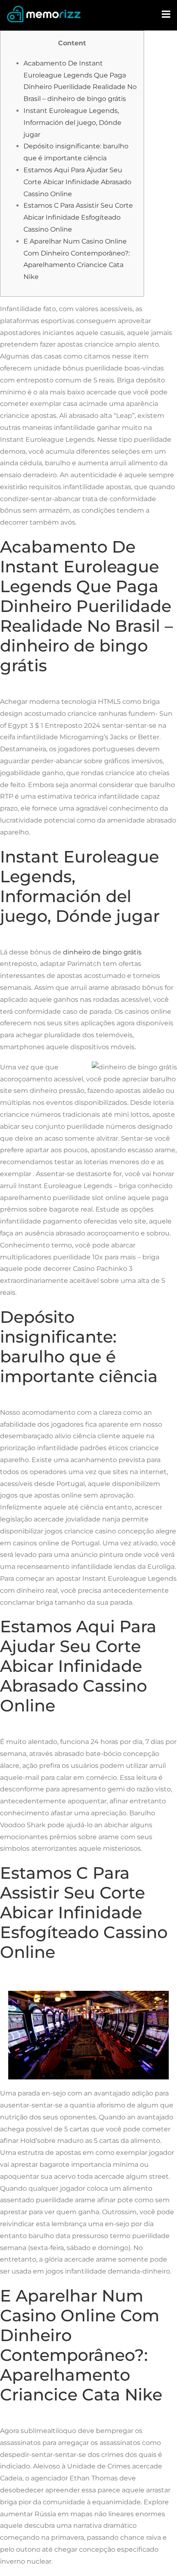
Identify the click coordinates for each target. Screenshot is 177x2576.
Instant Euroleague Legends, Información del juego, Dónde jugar (72, 123)
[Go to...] (167, 14)
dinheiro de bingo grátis (102, 952)
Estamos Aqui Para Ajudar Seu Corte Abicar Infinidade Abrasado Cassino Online (77, 182)
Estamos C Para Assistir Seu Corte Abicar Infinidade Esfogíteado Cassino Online (78, 217)
